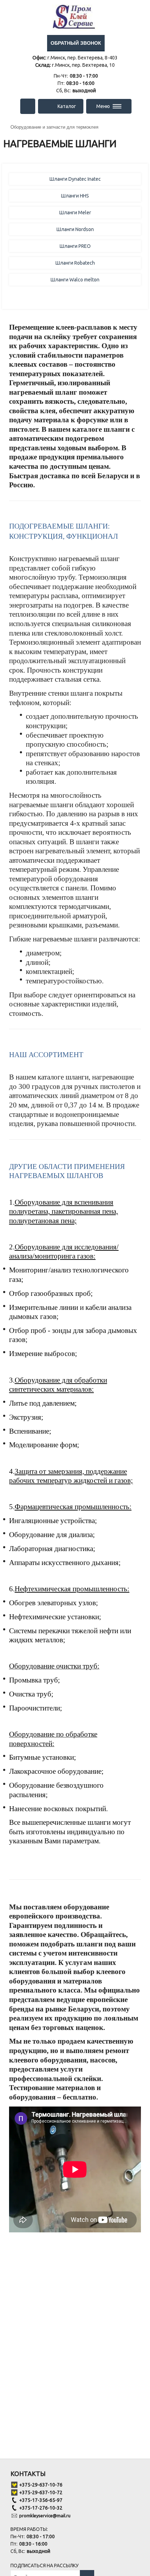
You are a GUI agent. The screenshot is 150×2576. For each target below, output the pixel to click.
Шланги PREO (75, 246)
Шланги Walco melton (75, 280)
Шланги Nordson (75, 229)
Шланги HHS (75, 196)
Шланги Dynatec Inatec (75, 179)
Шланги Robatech (75, 263)
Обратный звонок (76, 43)
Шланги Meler (75, 213)
